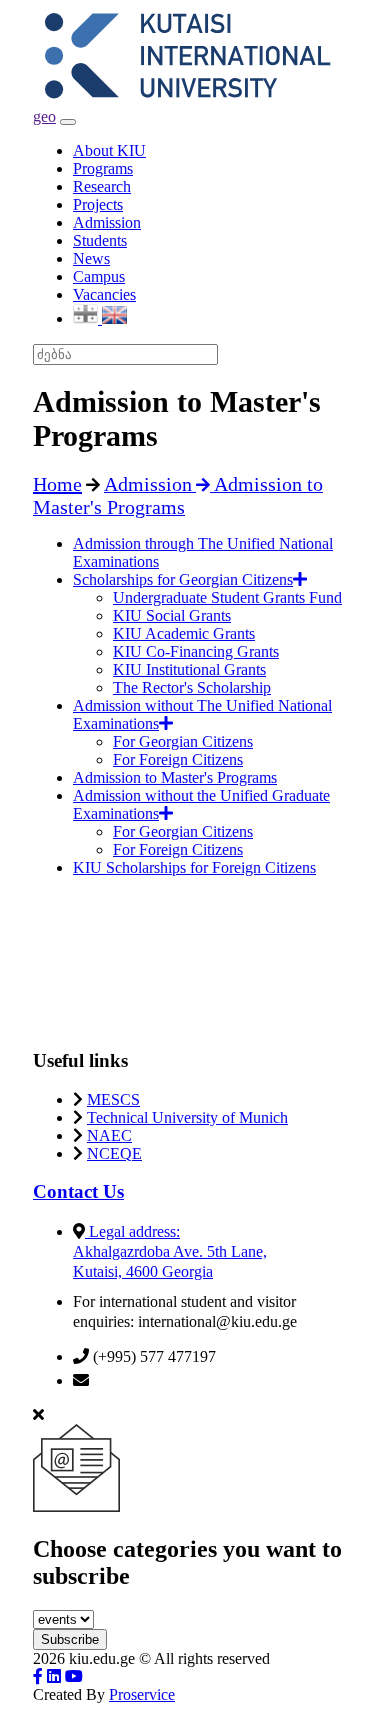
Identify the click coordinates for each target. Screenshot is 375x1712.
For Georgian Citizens (183, 741)
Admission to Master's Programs (175, 777)
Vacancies (104, 294)
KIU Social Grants (172, 615)
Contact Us (78, 1191)
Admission (107, 222)
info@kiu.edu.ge (146, 1380)
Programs (103, 168)
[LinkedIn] (54, 1676)
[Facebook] (38, 1676)
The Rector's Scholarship (192, 687)
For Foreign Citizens (178, 759)
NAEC (109, 1135)
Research (102, 186)
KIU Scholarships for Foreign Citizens (194, 867)
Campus (99, 276)
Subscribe (70, 1639)
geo (44, 116)
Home (57, 484)
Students (100, 240)
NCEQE (114, 1153)
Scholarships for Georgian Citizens (183, 579)
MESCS (113, 1099)
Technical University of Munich (187, 1117)
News (91, 258)
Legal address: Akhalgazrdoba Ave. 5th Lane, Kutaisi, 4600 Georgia (170, 1251)
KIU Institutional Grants (189, 669)
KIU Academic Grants (184, 633)
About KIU (109, 150)
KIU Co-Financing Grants (196, 651)
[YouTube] (74, 1676)
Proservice (142, 1694)
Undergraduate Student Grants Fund (227, 597)
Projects (98, 204)
